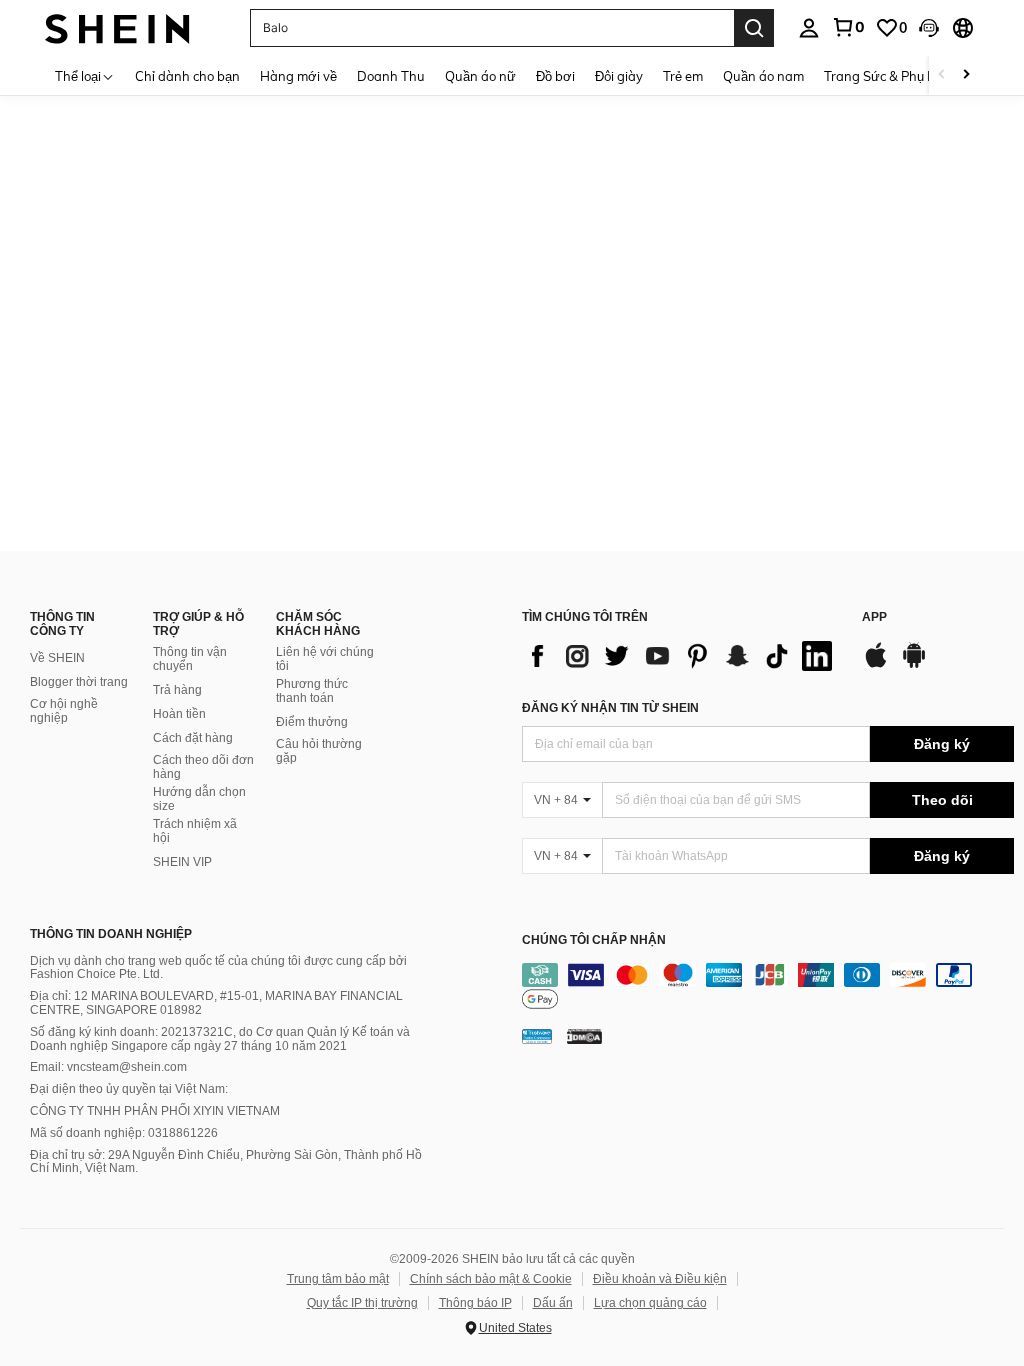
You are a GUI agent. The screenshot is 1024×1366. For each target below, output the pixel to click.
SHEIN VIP (182, 862)
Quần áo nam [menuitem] (763, 76)
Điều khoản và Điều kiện (660, 1279)
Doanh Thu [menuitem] (391, 76)
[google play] (914, 665)
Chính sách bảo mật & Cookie (491, 1279)
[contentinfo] (768, 987)
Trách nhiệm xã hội (195, 831)
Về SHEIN (57, 658)
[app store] (876, 665)
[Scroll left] (942, 75)
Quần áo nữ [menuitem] (480, 76)
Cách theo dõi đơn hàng (203, 767)
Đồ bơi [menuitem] (555, 76)
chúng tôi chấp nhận (594, 940)
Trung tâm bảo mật (338, 1279)
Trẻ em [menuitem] (683, 76)
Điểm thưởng (312, 722)
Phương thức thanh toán (312, 691)
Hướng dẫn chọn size (199, 799)
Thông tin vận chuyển (190, 659)
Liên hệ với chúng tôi (325, 659)
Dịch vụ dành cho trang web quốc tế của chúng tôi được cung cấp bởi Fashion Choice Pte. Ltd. (218, 968)
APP (874, 617)
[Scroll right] (966, 75)
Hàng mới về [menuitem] (298, 76)
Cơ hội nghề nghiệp (64, 711)
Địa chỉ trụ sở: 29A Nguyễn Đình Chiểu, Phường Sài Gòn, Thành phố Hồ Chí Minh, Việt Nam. (226, 1162)
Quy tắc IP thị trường (362, 1303)
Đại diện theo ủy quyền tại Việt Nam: (129, 1089)
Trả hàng (177, 690)
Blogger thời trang (79, 682)
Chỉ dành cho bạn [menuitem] (187, 76)
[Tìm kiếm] (754, 28)
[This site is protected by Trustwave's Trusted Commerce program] (537, 1036)
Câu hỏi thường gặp (319, 751)
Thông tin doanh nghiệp (111, 934)
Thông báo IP (475, 1303)
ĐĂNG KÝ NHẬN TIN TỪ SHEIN (610, 708)
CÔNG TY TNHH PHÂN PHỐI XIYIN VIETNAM (155, 1111)
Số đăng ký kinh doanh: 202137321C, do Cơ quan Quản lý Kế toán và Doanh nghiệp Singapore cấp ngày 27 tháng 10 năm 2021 (220, 1039)
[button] (929, 28)
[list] (682, 656)
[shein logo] (117, 27)
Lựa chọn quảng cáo (650, 1303)
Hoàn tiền (179, 714)
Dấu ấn (553, 1303)
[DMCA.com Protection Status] (584, 1036)
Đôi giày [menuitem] (619, 76)
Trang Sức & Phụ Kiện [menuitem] (888, 76)
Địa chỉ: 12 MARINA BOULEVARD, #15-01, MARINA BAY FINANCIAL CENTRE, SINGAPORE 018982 (216, 1003)
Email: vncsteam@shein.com (108, 1067)
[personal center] (809, 28)
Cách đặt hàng (193, 738)
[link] (848, 27)
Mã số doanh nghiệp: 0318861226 (124, 1133)
